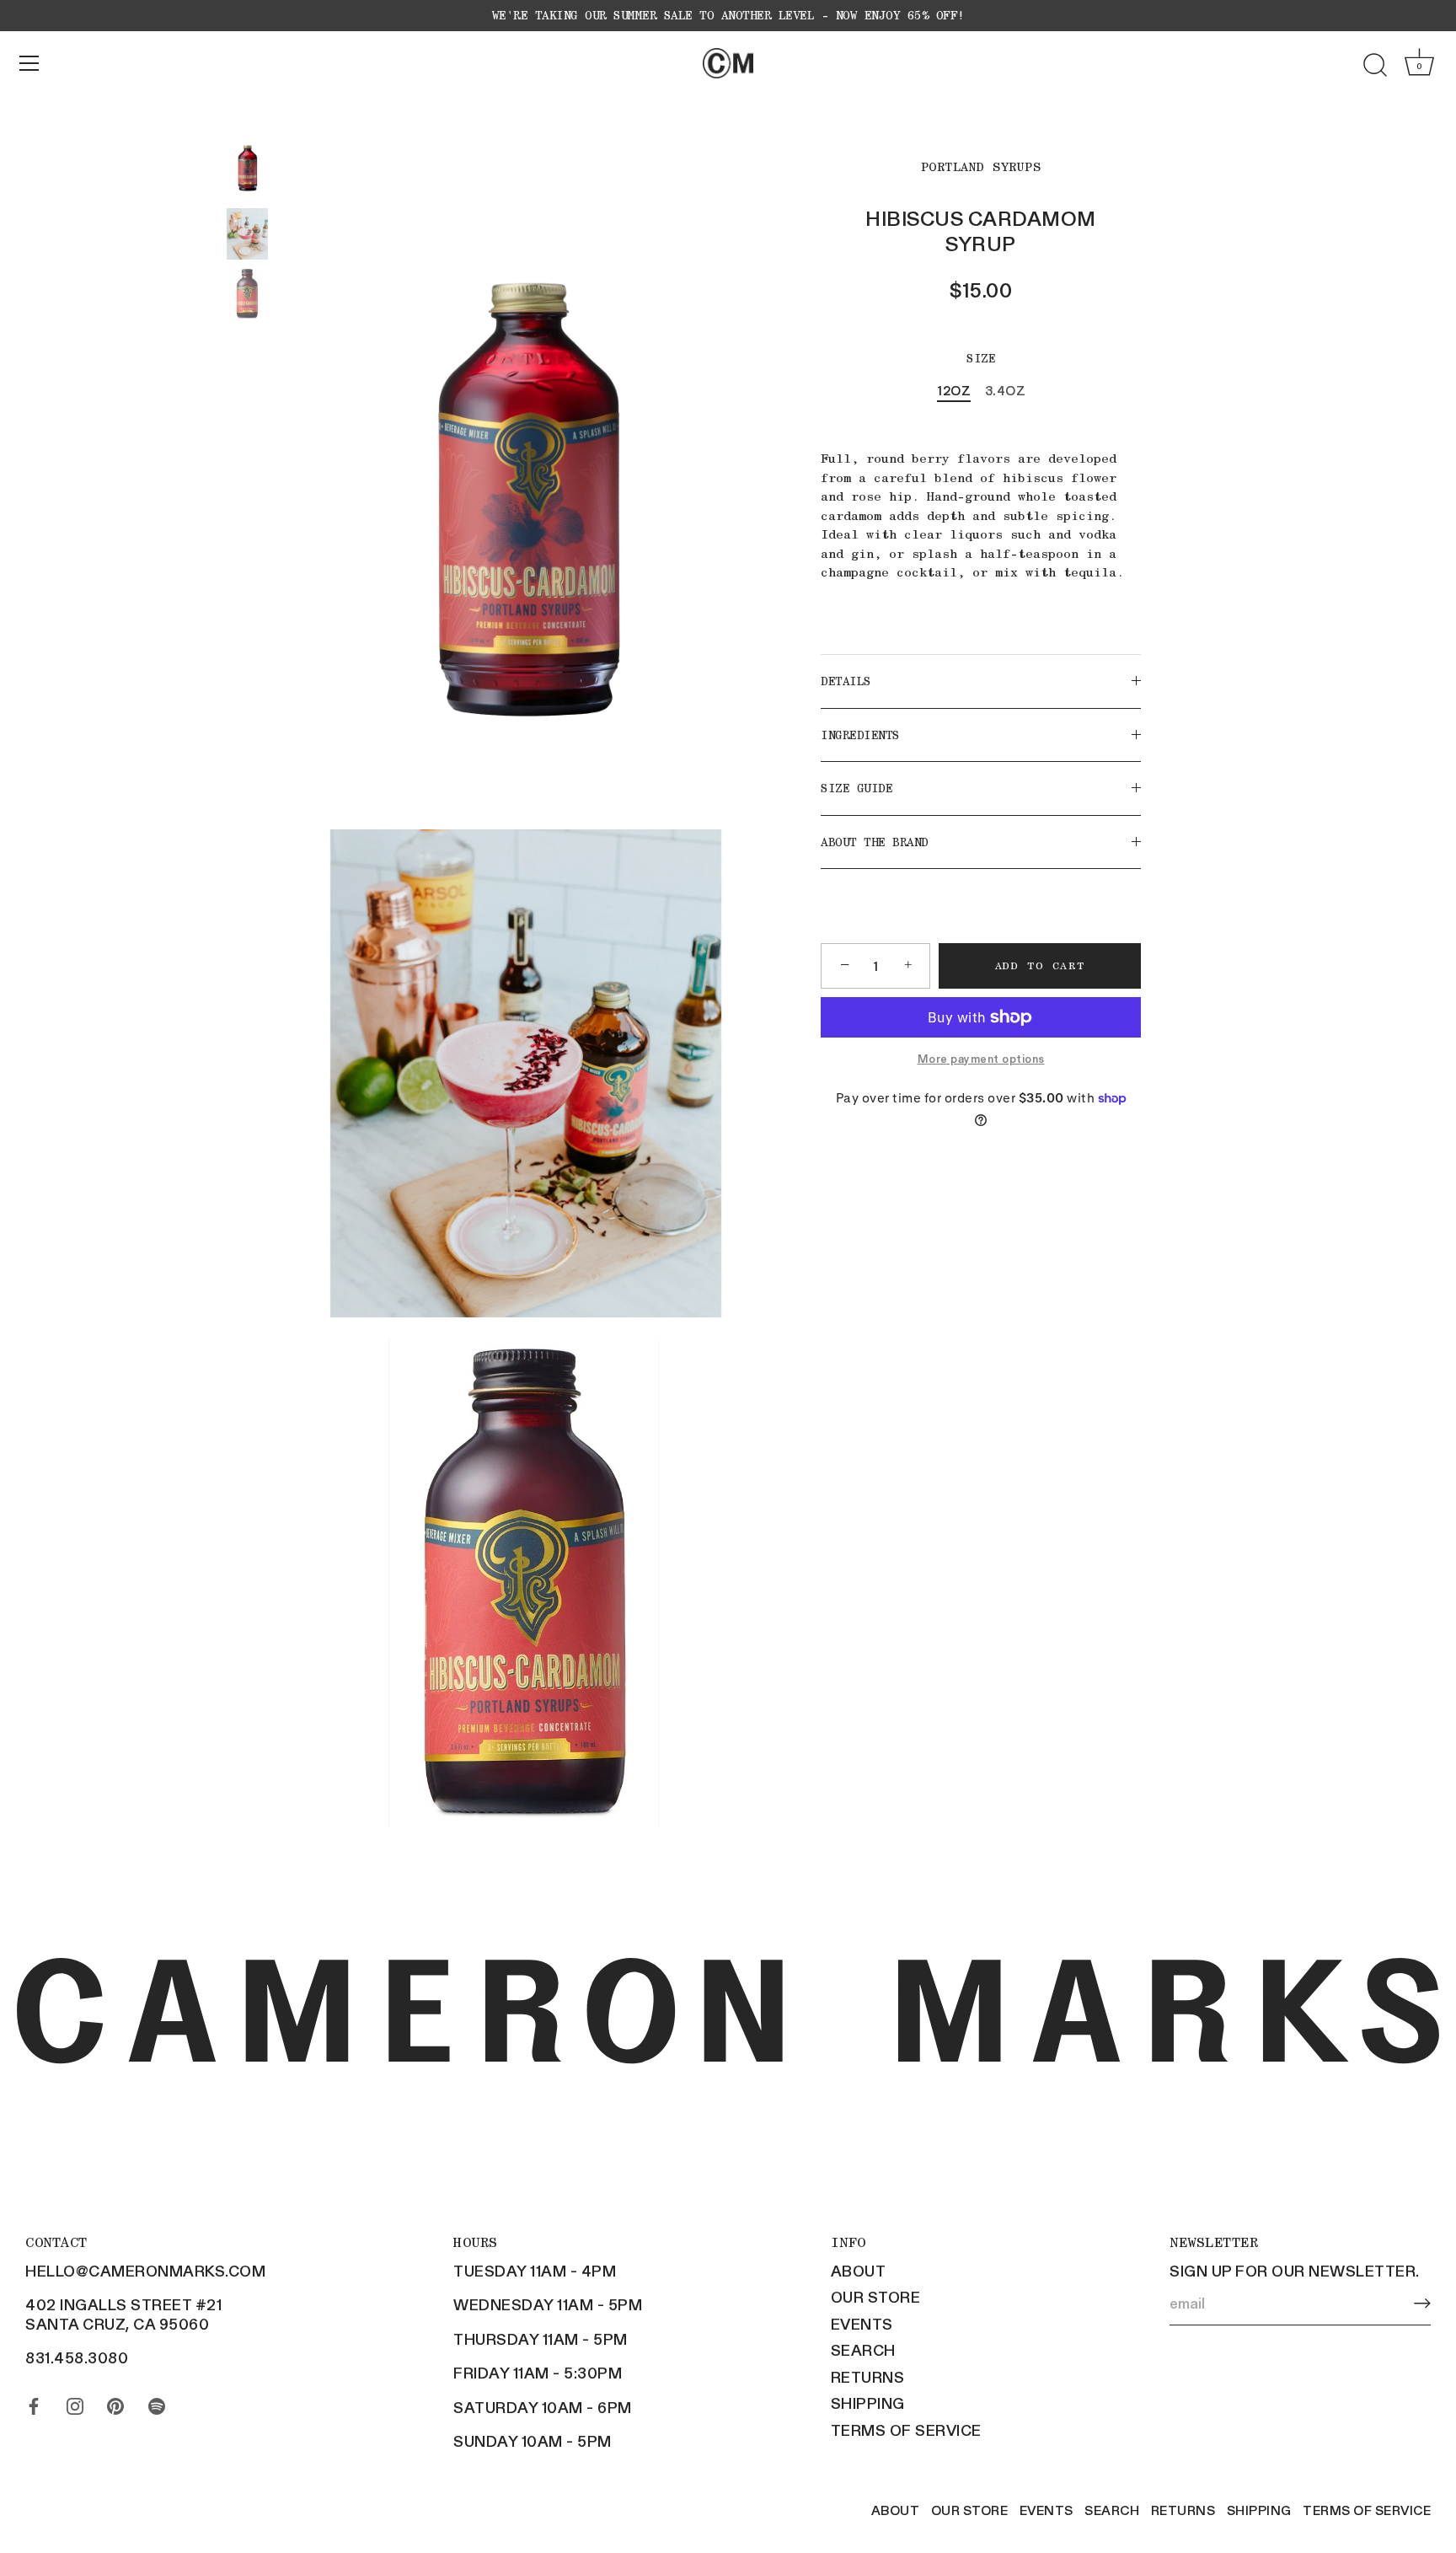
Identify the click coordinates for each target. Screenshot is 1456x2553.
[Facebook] (34, 2402)
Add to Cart (1040, 965)
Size (981, 358)
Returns (868, 2377)
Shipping (868, 2403)
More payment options (981, 1058)
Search (863, 2350)
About (859, 2271)
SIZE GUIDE (856, 788)
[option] (247, 167)
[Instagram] (75, 2402)
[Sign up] (1422, 2303)
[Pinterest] (115, 2402)
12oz (954, 390)
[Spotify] (157, 2402)
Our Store (876, 2297)
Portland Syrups (981, 167)
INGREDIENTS (860, 734)
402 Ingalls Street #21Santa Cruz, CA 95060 (123, 2314)
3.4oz (1006, 390)
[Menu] (29, 63)
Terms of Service (906, 2430)
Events (862, 2324)
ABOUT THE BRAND (875, 841)
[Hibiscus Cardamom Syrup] (247, 165)
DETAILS (846, 681)
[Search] (1375, 66)
